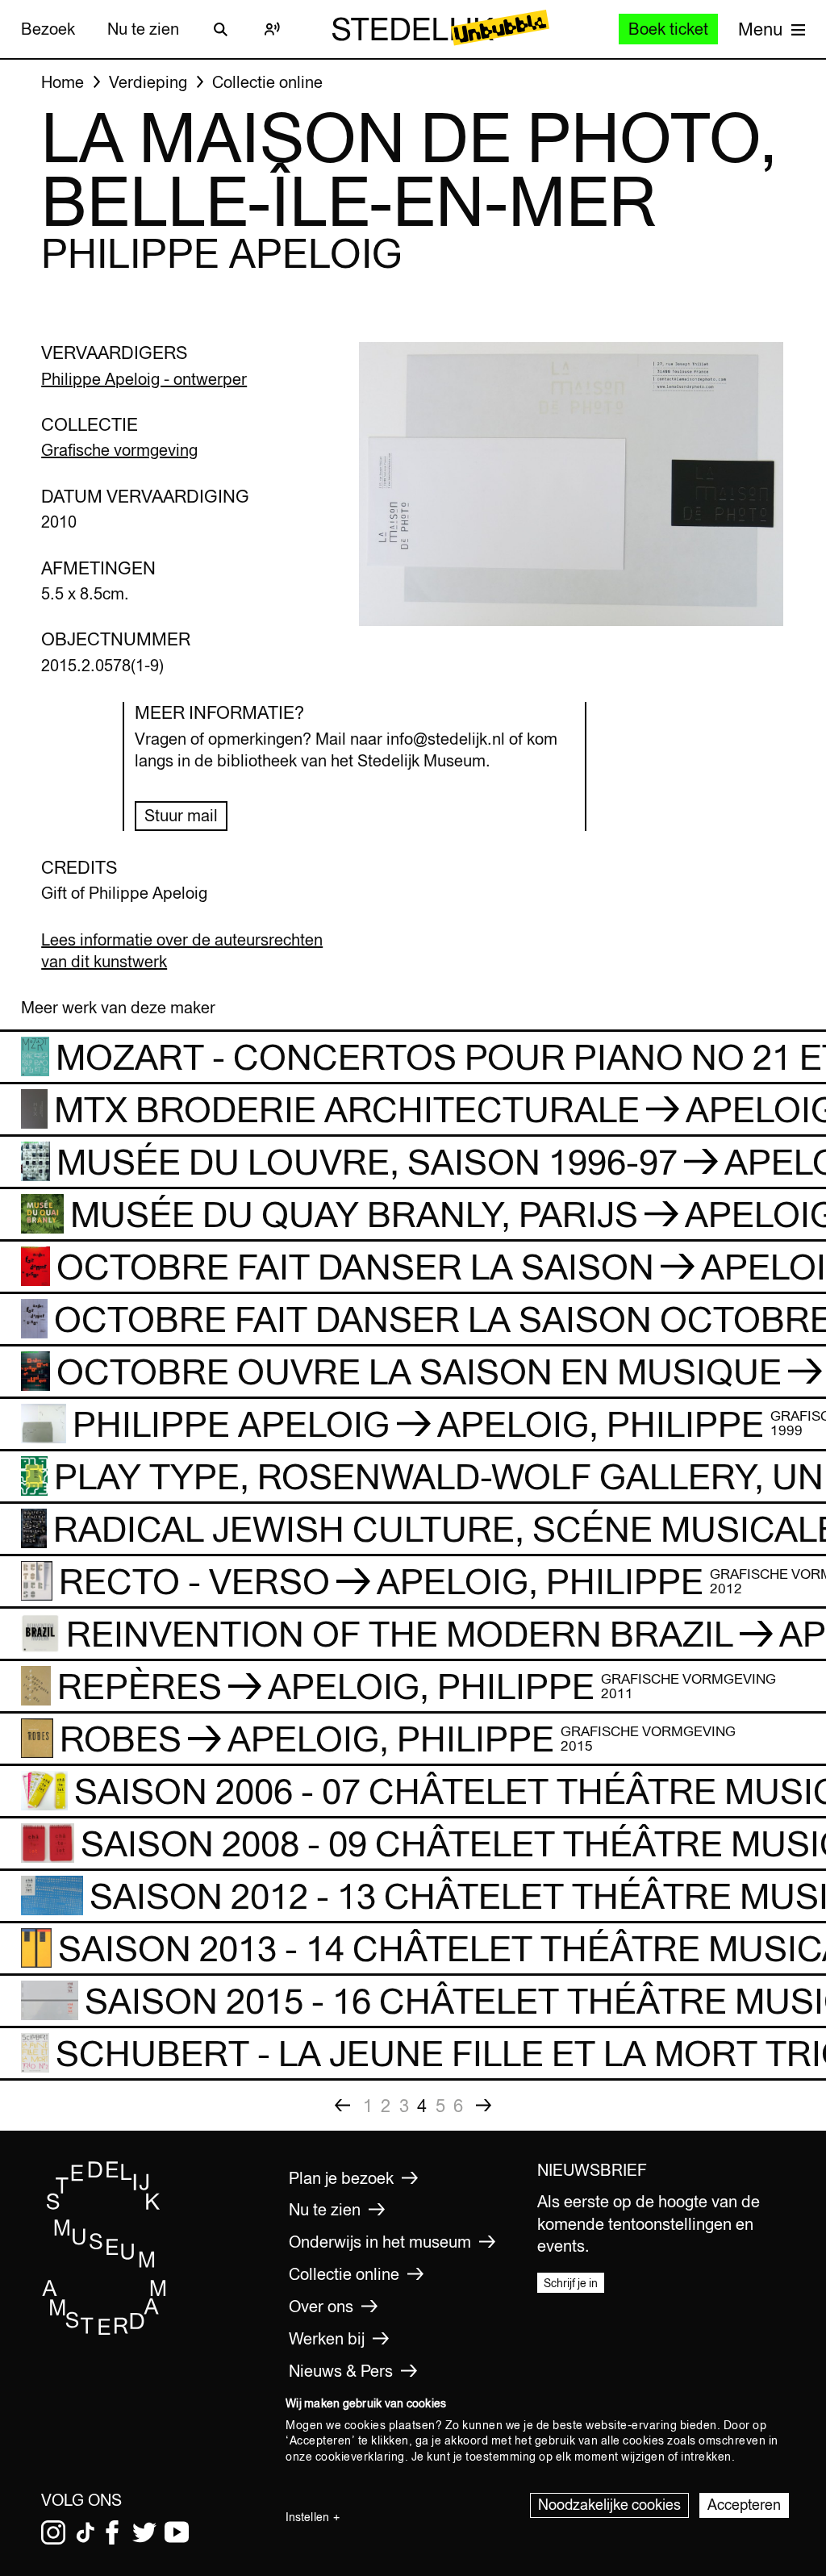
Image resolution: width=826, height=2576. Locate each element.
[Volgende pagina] (484, 2106)
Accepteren (744, 2505)
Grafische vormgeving (119, 450)
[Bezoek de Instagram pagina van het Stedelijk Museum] (53, 2532)
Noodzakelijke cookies (609, 2505)
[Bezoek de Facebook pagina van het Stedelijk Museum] (112, 2532)
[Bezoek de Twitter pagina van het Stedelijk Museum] (144, 2532)
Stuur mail (181, 815)
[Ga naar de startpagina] (104, 2332)
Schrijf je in (571, 2283)
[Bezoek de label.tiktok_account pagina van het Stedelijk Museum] (86, 2532)
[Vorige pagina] (343, 2106)
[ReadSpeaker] (273, 29)
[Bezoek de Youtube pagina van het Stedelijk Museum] (177, 2532)
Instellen (307, 2517)
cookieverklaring (360, 2457)
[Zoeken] (221, 29)
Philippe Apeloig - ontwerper (144, 379)
